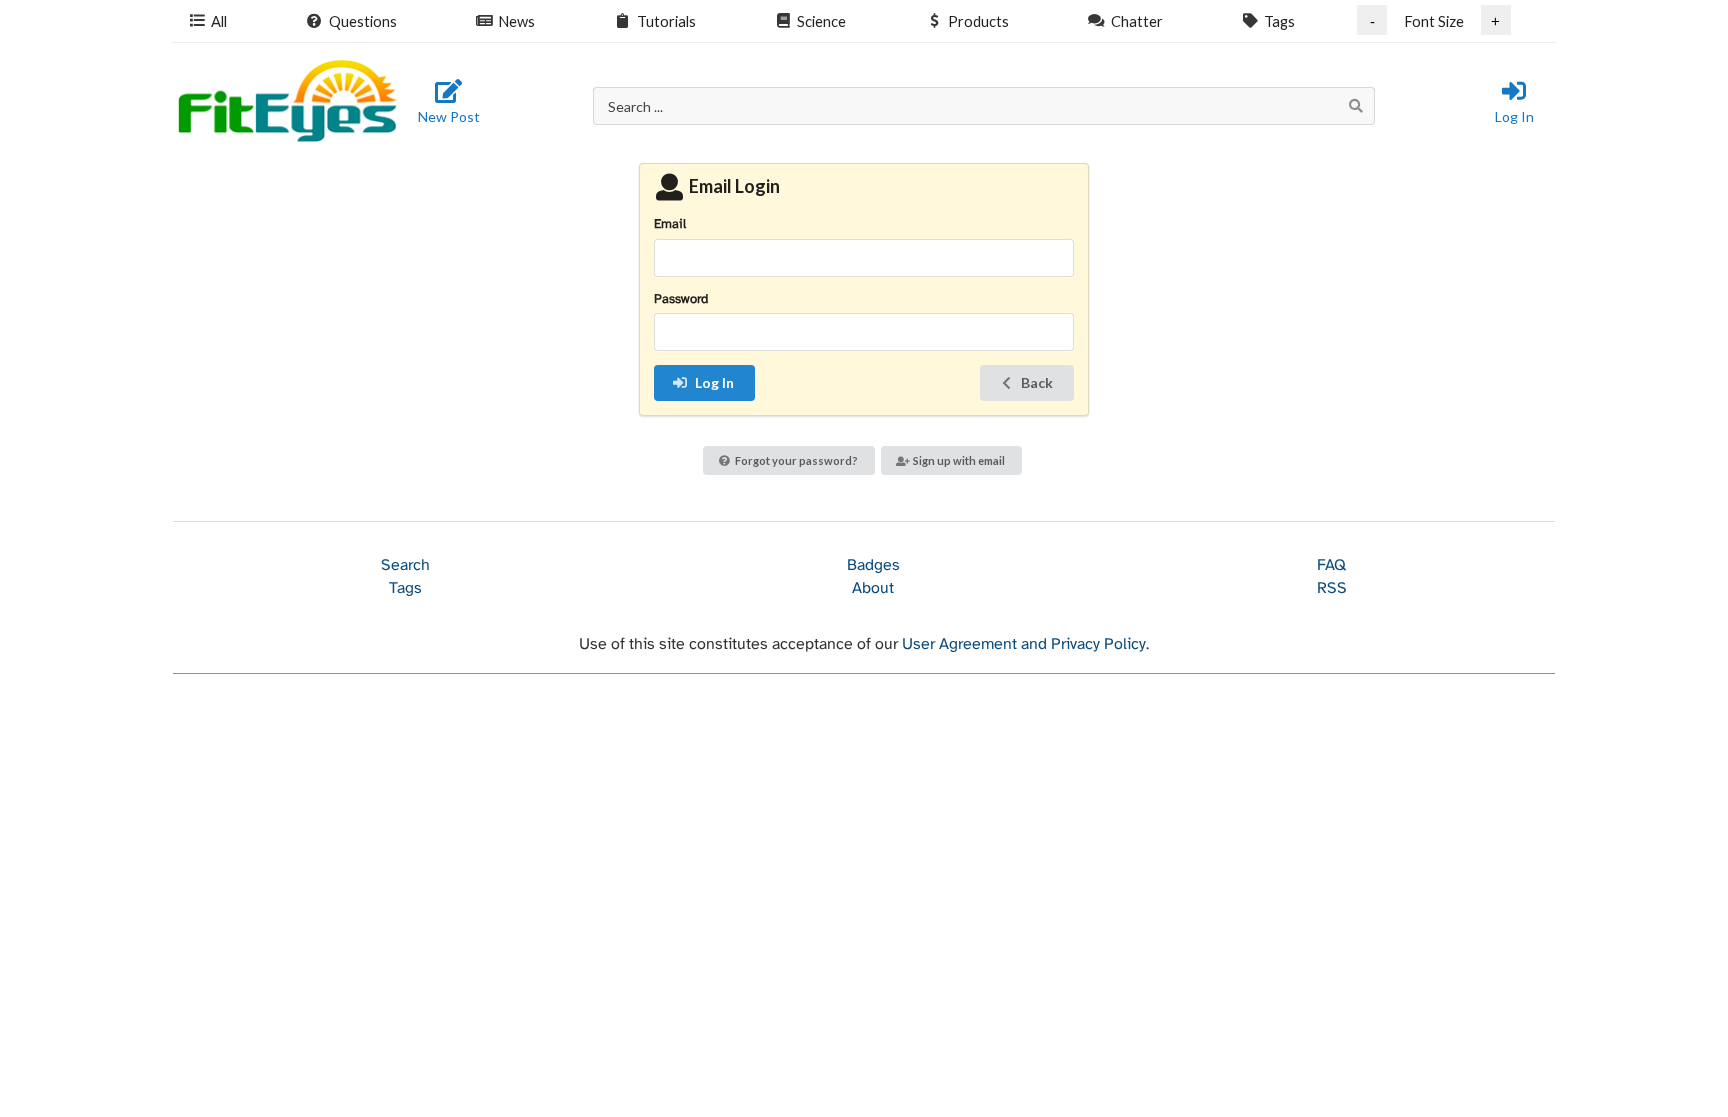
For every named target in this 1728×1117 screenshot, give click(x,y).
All (219, 21)
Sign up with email (959, 460)
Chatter (1137, 21)
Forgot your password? (796, 460)
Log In (1514, 116)
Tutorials (666, 21)
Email (670, 224)
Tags (1279, 21)
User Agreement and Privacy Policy (1024, 644)
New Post (449, 116)
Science (821, 21)
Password (681, 299)
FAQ (1331, 565)
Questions (363, 21)
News (516, 21)
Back (1037, 382)
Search (405, 565)
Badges (873, 565)
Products (978, 21)
